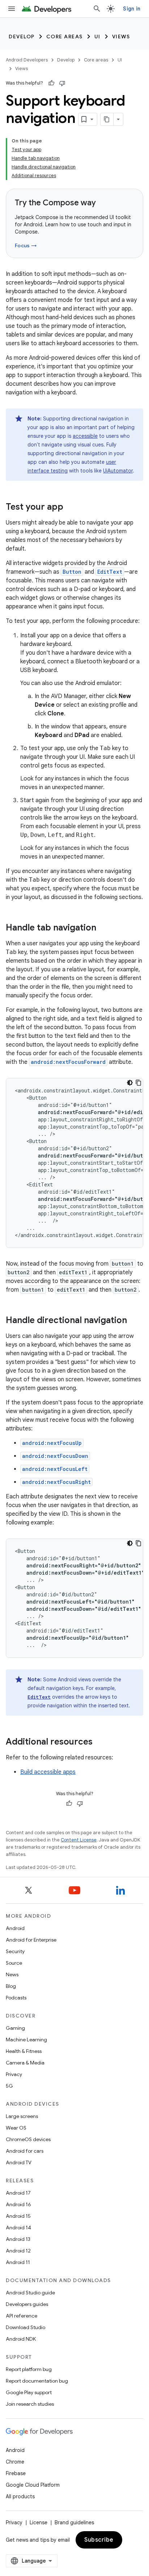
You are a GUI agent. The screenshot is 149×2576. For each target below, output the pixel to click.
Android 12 (18, 2251)
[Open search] (97, 9)
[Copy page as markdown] (107, 119)
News (12, 1974)
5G (9, 2086)
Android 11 (18, 2262)
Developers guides (27, 2304)
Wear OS (16, 2128)
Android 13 (18, 2239)
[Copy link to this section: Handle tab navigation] (103, 928)
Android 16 (18, 2204)
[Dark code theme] (130, 1083)
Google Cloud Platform (33, 2485)
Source (14, 1963)
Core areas (65, 37)
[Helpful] (51, 83)
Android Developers (27, 60)
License (39, 2522)
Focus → (26, 245)
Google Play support (29, 2392)
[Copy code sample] (139, 1083)
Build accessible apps (48, 1772)
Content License (79, 1840)
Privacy (14, 2074)
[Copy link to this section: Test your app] (71, 508)
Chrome (15, 2462)
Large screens (22, 2116)
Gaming (15, 2028)
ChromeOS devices (28, 2139)
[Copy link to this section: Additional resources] (100, 1742)
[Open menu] (12, 9)
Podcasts (16, 1998)
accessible (85, 436)
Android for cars (25, 2151)
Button (72, 572)
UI (97, 37)
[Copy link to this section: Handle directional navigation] (134, 1321)
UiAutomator (118, 471)
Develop (22, 37)
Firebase (16, 2473)
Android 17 (18, 2193)
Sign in (132, 9)
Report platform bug (29, 2369)
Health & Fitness (24, 2051)
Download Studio (25, 2327)
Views (121, 37)
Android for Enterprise (31, 1940)
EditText (110, 572)
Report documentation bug (37, 2381)
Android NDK (21, 2339)
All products (20, 2496)
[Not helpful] (62, 83)
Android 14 (18, 2228)
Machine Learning (26, 2040)
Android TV (19, 2162)
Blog (11, 1986)
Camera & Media (25, 2063)
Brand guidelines (74, 2522)
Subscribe (99, 2540)
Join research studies (30, 2404)
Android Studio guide (30, 2293)
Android (15, 1928)
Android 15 (18, 2216)
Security (15, 1951)
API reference (22, 2316)
